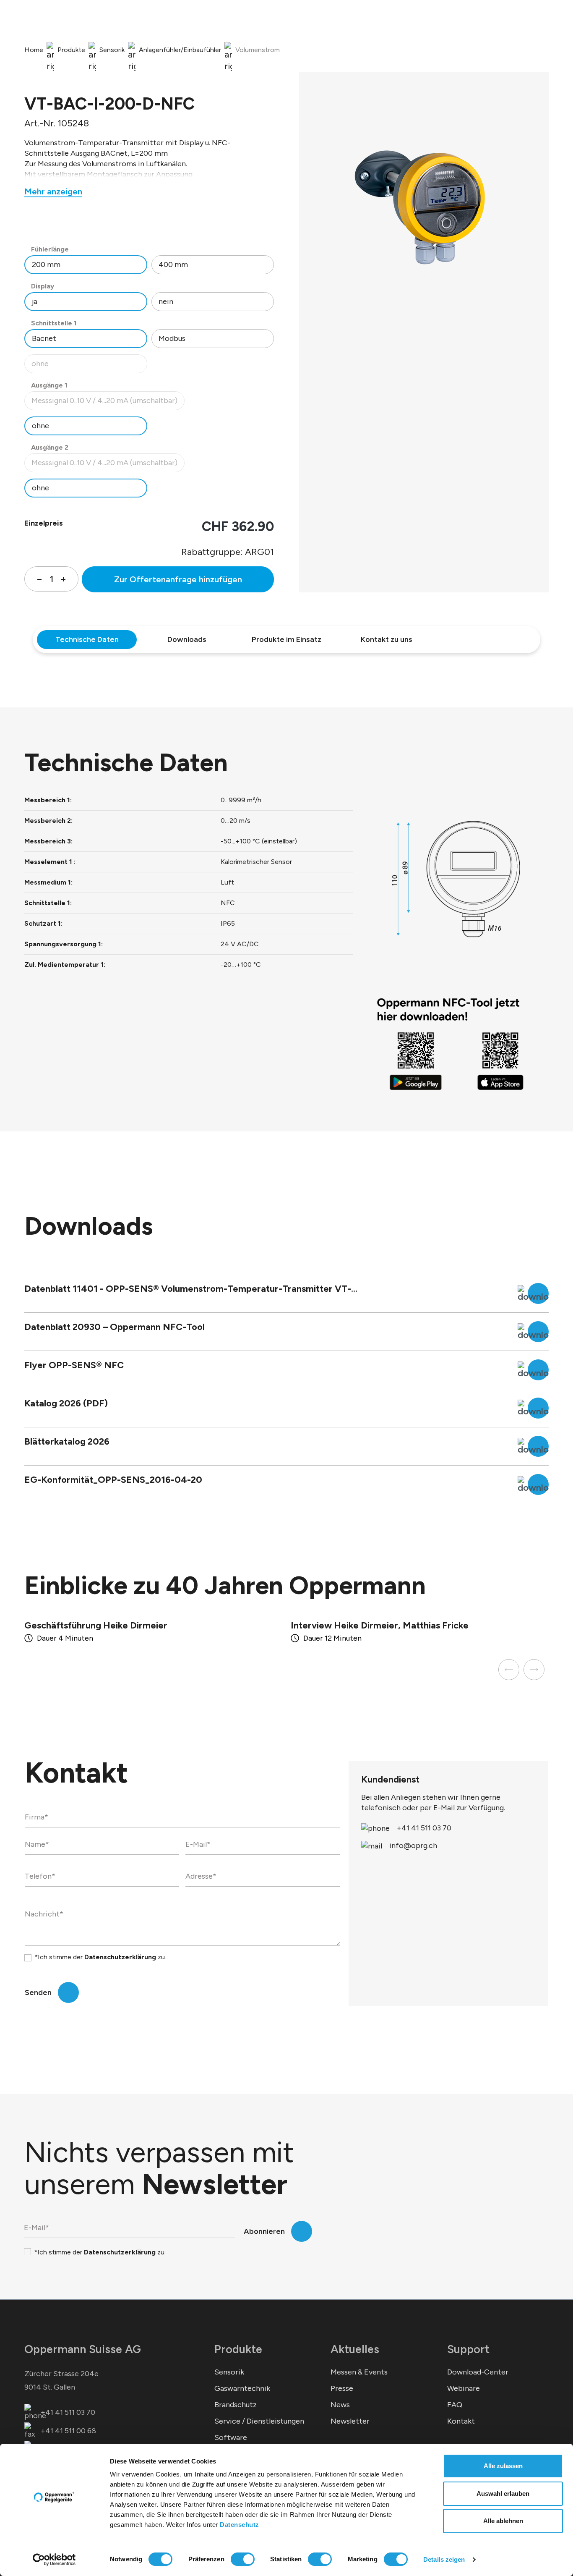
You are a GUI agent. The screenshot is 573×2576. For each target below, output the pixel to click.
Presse (342, 2388)
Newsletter (350, 2421)
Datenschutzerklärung (120, 1957)
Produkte (238, 2349)
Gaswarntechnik (242, 2388)
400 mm (173, 264)
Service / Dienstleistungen (259, 2421)
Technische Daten (87, 639)
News (340, 2405)
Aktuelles (355, 2349)
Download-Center (478, 2372)
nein (166, 301)
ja (35, 301)
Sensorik (229, 2372)
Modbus (172, 338)
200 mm (46, 264)
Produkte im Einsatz (286, 639)
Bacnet (44, 338)
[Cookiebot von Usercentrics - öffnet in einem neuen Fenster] (54, 2560)
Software (231, 2437)
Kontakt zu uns (387, 639)
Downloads (187, 639)
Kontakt (461, 2421)
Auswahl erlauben (503, 2494)
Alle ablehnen (503, 2521)
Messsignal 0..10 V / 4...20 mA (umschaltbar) (104, 403)
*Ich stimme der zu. (100, 1957)
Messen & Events (359, 2372)
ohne (89, 366)
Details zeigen (444, 2559)
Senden (38, 1992)
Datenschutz (240, 2525)
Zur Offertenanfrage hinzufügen (178, 579)
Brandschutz (236, 2405)
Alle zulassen (503, 2466)
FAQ (455, 2405)
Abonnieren (264, 2231)
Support (468, 2349)
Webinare (464, 2388)
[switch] (243, 2559)
